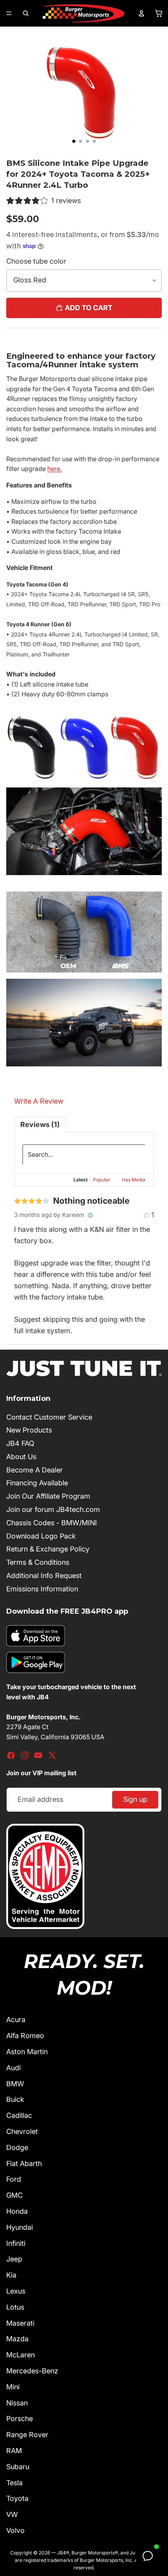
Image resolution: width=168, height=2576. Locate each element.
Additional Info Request (44, 1576)
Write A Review (39, 1101)
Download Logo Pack (41, 1536)
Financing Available (37, 1483)
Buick (15, 2099)
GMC (14, 2195)
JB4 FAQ (20, 1443)
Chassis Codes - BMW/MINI (52, 1523)
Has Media (134, 1180)
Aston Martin (27, 2052)
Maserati (20, 2323)
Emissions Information (42, 1589)
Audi (13, 2068)
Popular (102, 1180)
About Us (21, 1457)
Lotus (15, 2307)
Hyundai (20, 2227)
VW (12, 2514)
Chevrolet (22, 2131)
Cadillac (19, 2115)
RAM (14, 2451)
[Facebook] (11, 1755)
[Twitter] (52, 1755)
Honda (17, 2211)
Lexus (16, 2291)
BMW (15, 2084)
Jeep (14, 2259)
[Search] (26, 13)
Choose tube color (36, 261)
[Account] (141, 13)
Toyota (17, 2498)
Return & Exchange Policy (48, 1549)
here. (55, 469)
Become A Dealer (35, 1470)
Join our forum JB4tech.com (53, 1509)
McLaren (21, 2355)
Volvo (15, 2530)
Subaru (18, 2467)
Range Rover (27, 2435)
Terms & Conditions (38, 1562)
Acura (16, 2020)
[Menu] (9, 13)
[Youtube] (38, 1755)
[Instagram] (25, 1755)
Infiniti (16, 2243)
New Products (29, 1430)
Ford (14, 2179)
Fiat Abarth (24, 2163)
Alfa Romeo (25, 2036)
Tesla (14, 2483)
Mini (13, 2387)
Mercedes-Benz (32, 2371)
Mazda (17, 2339)
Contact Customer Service (49, 1417)
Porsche (20, 2419)
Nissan (17, 2403)
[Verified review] (90, 1215)
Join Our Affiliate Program (48, 1496)
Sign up (135, 1799)
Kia (11, 2275)
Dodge (17, 2147)
